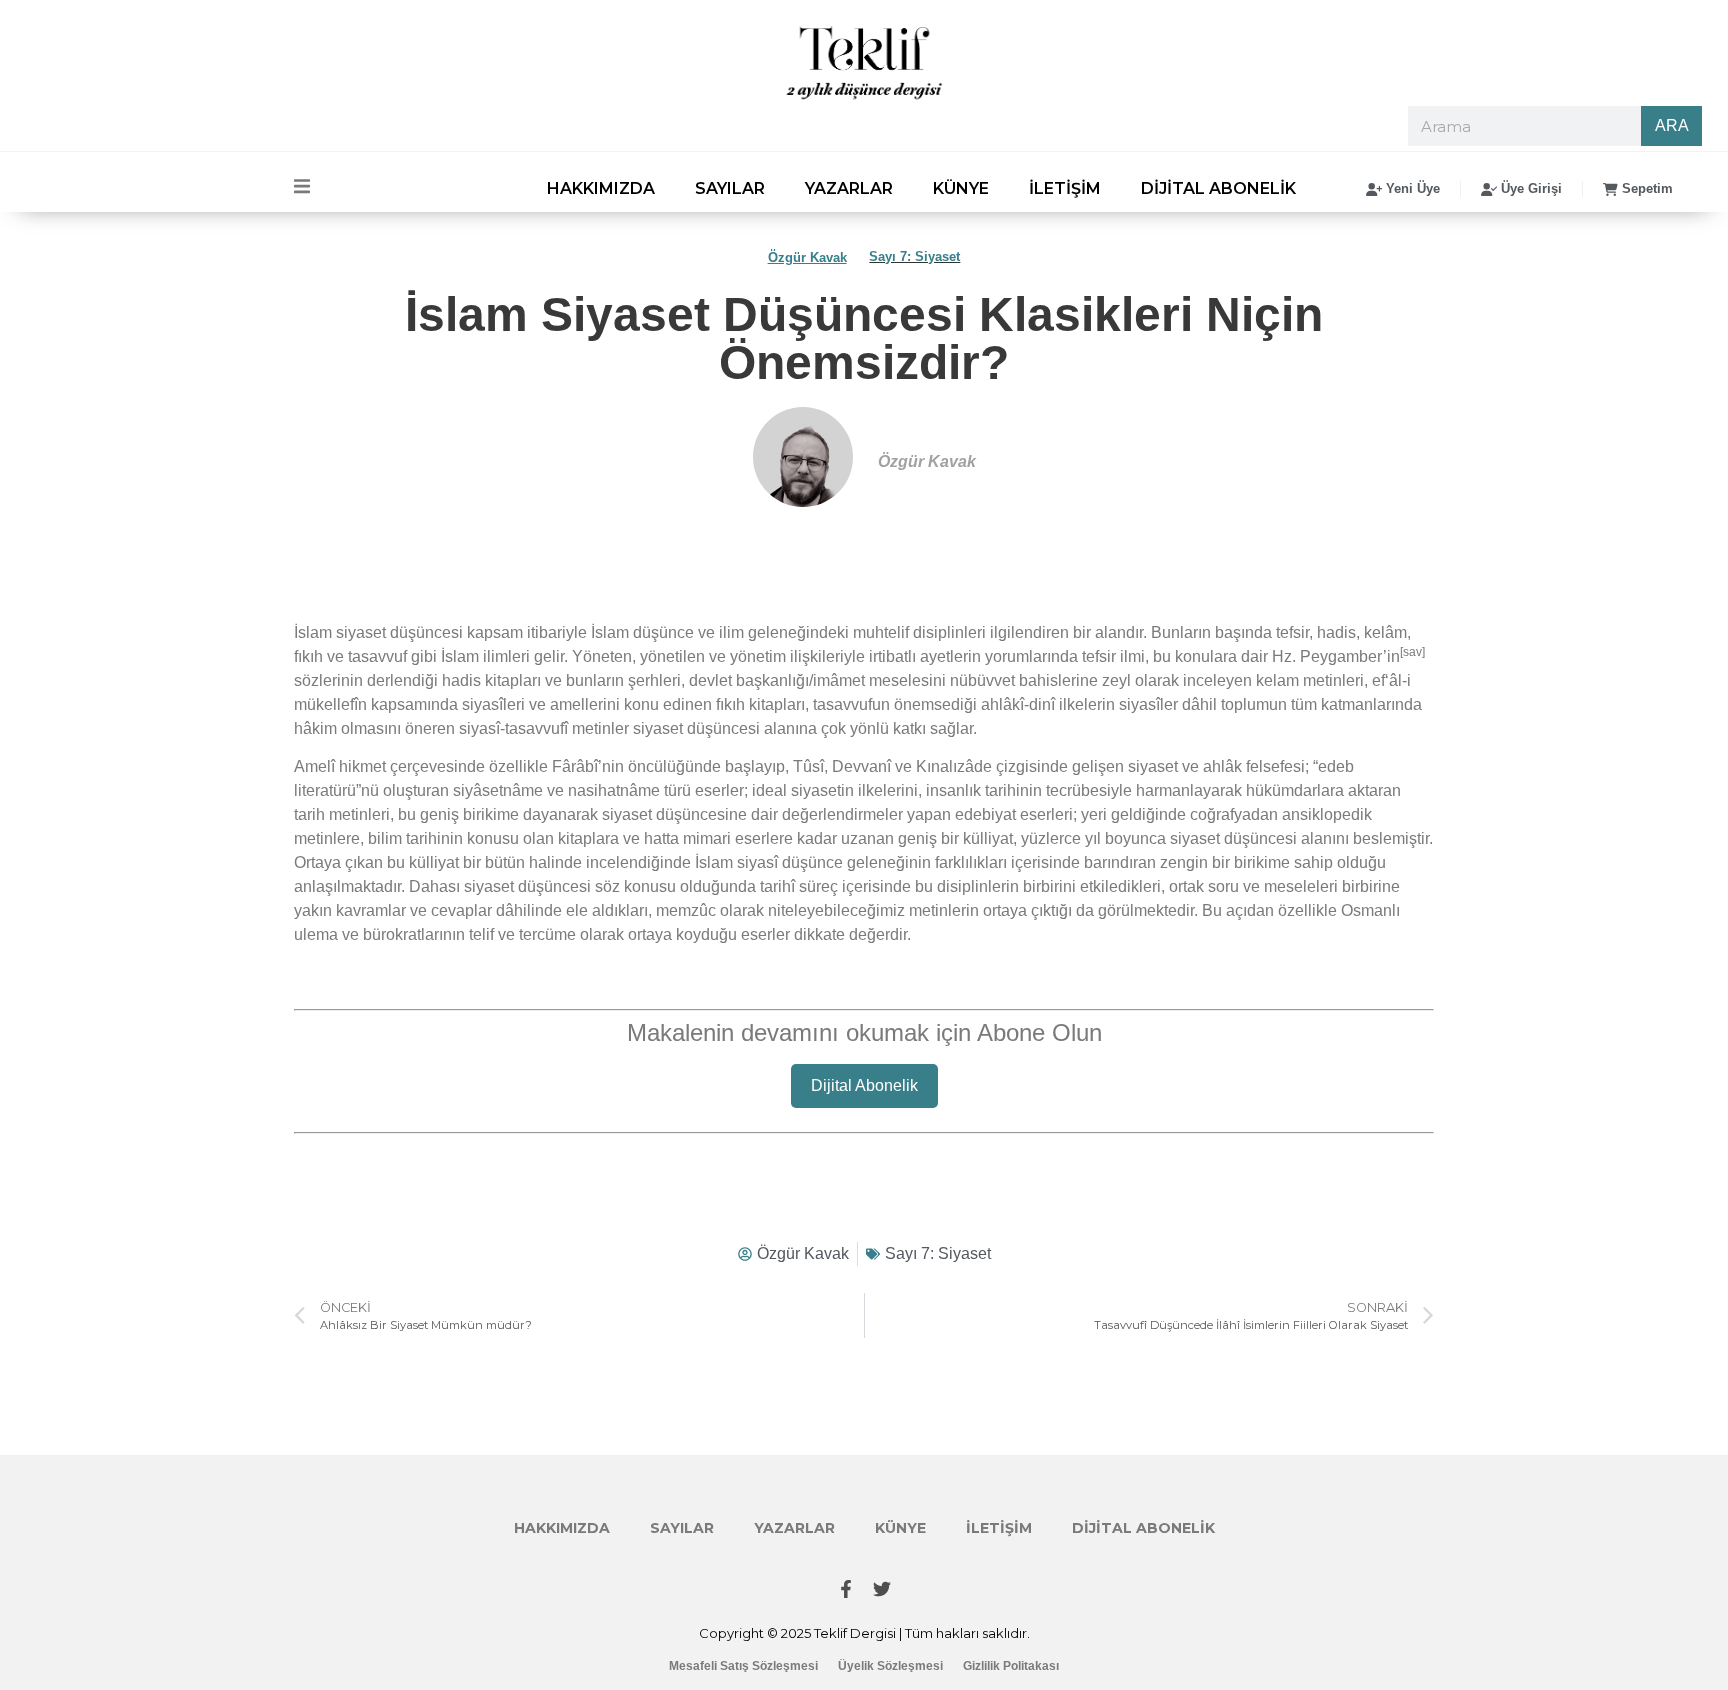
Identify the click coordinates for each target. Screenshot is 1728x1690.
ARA (1672, 125)
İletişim (1065, 188)
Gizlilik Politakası (1011, 1666)
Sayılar (730, 188)
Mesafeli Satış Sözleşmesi (743, 1666)
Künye (961, 188)
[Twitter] (882, 1589)
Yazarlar (849, 188)
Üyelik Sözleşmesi (890, 1666)
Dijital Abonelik (1218, 188)
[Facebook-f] (846, 1589)
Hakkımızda (601, 188)
